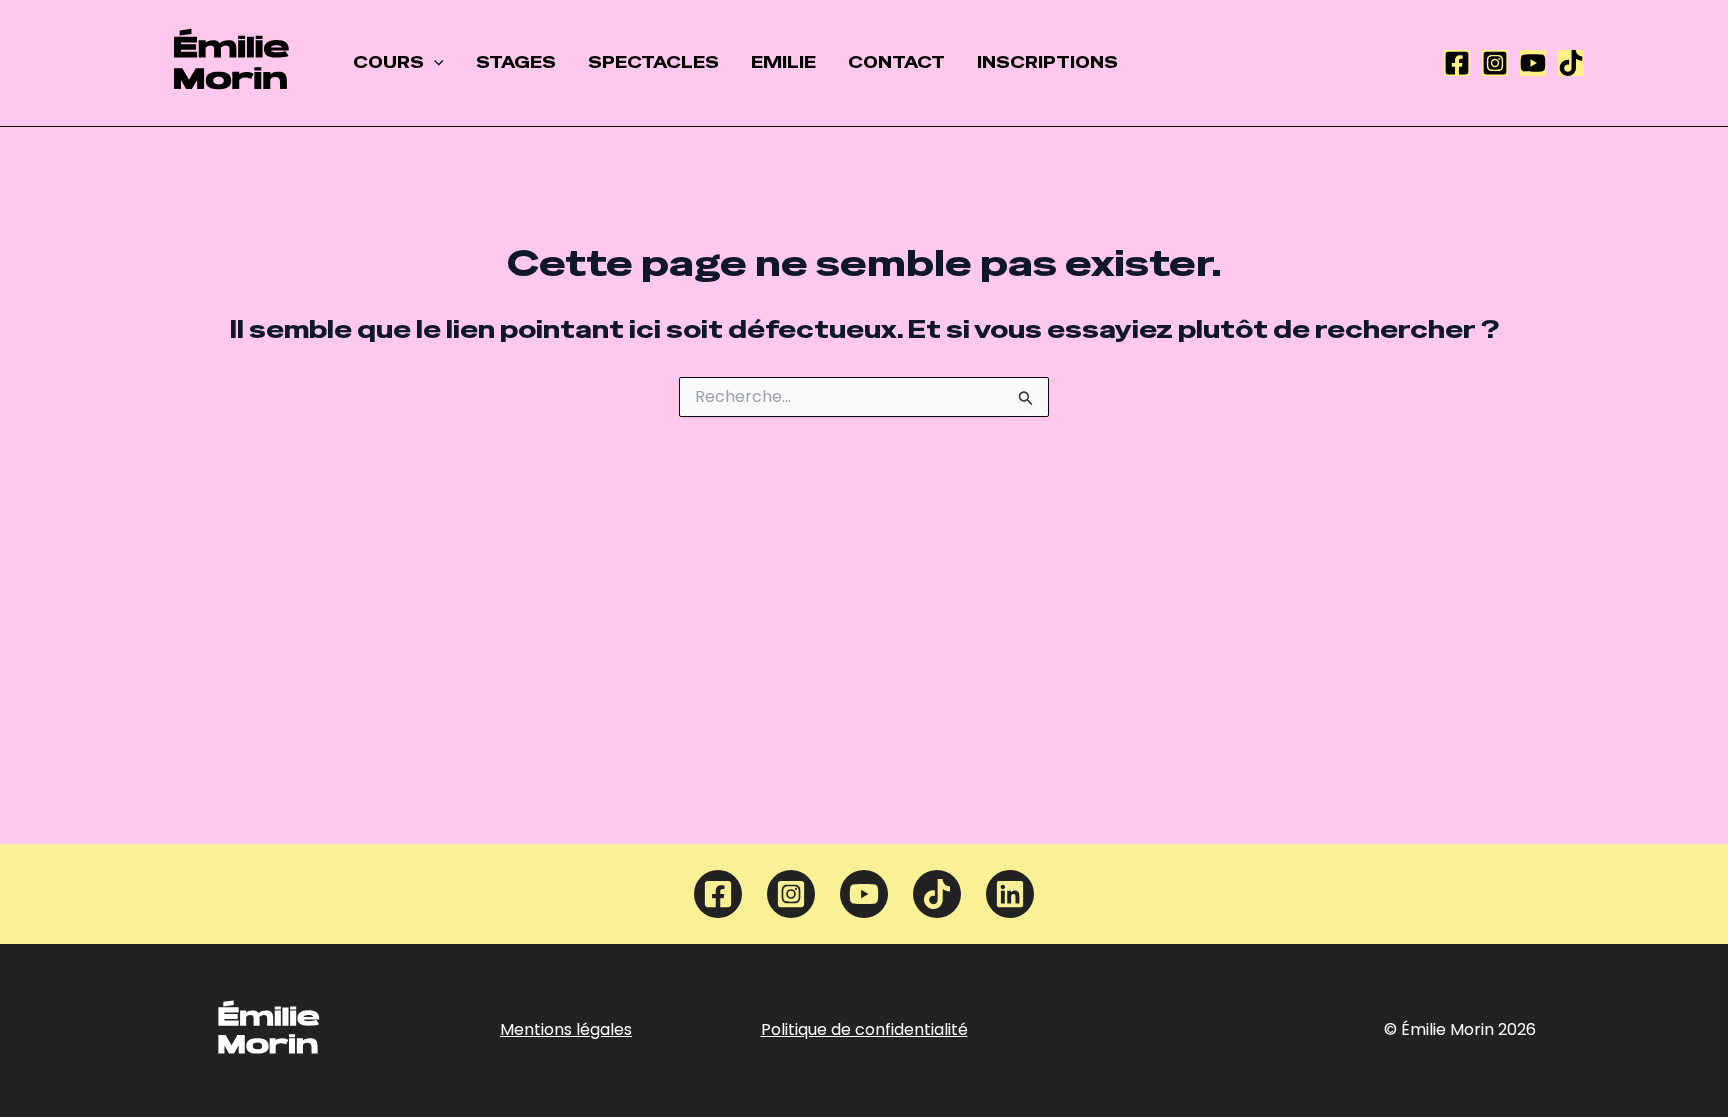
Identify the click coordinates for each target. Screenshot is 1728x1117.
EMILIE (783, 62)
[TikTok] (1571, 63)
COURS (388, 62)
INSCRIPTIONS (1047, 62)
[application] (434, 63)
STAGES (516, 62)
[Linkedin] (1010, 894)
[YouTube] (1533, 63)
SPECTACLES (653, 62)
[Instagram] (1495, 63)
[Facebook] (1457, 63)
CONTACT (896, 62)
